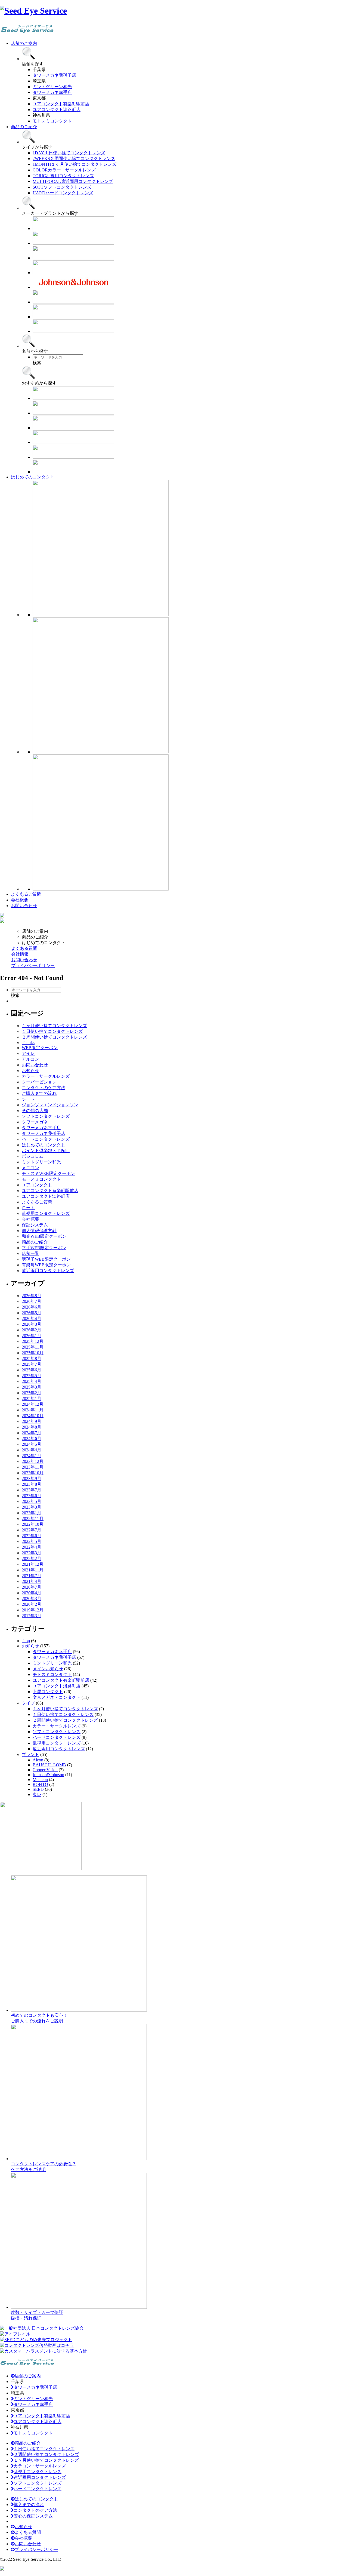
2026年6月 (32, 1307)
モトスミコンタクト (41, 1179)
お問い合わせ (35, 1065)
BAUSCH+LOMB (49, 1765)
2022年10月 (33, 1524)
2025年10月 (33, 1353)
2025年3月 (32, 1387)
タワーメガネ (35, 1122)
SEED (38, 1789)
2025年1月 (32, 1398)
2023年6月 (32, 1496)
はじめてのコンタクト (43, 1145)
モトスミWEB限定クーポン (48, 1173)
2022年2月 (32, 1559)
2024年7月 (32, 1433)
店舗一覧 (30, 1253)
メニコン (30, 1168)
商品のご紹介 (35, 1242)
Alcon (38, 1760)
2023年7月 (32, 1490)
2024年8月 (32, 1427)
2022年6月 (32, 1536)
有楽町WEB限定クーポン (46, 1265)
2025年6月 (32, 1370)
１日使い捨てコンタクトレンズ (52, 1031)
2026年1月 (32, 1336)
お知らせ (30, 1071)
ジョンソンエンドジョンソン (50, 1105)
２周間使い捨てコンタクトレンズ (54, 1037)
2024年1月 (32, 1456)
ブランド (30, 1754)
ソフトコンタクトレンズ (46, 1116)
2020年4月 (32, 1593)
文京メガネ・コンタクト (57, 1697)
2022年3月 (32, 1553)
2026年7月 (32, 1301)
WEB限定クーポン (40, 1048)
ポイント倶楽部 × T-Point (46, 1151)
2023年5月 (32, 1501)
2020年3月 (32, 1599)
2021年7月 (32, 1576)
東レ (37, 1794)
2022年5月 (32, 1541)
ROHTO (40, 1784)
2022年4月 (32, 1547)
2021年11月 (33, 1570)
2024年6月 (32, 1439)
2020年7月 (32, 1587)
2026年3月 (32, 1324)
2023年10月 (33, 1473)
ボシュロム (33, 1156)
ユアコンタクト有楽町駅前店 (50, 1191)
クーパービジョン (39, 1082)
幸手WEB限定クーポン (44, 1248)
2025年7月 (32, 1364)
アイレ (28, 1053)
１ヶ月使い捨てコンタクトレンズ (54, 1026)
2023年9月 (32, 1479)
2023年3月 (32, 1507)
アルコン (30, 1059)
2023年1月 (32, 1513)
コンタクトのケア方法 (43, 1088)
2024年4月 (32, 1450)
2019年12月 (33, 1610)
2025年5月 (32, 1376)
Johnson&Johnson (48, 1775)
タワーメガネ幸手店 (41, 1128)
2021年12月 (33, 1564)
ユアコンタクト (37, 1185)
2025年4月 (32, 1381)
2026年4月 (32, 1318)
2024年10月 (33, 1416)
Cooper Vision (45, 1770)
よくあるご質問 (37, 1202)
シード (28, 1099)
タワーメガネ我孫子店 (43, 1133)
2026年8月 (32, 1296)
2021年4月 (32, 1581)
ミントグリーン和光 (41, 1162)
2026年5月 (32, 1313)
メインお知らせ (48, 1669)
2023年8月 (32, 1484)
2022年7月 (32, 1530)
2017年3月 (32, 1616)
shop (26, 1641)
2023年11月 (33, 1467)
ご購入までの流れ (39, 1093)
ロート (28, 1208)
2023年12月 (33, 1461)
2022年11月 (33, 1519)
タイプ (28, 1703)
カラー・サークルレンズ (46, 1076)
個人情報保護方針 (39, 1231)
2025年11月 (33, 1347)
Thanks (28, 1043)
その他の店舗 (35, 1111)
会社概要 (30, 1219)
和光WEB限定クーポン (44, 1236)
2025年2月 (32, 1393)
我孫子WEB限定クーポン (46, 1259)
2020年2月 (32, 1604)
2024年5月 (32, 1444)
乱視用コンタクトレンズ (46, 1213)
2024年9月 (32, 1421)
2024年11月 (33, 1410)
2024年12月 (33, 1404)
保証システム (35, 1225)
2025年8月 (32, 1358)
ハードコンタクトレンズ (46, 1139)
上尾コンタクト (48, 1692)
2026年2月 (32, 1330)
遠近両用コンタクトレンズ (48, 1271)
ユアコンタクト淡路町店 (46, 1196)
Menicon (40, 1780)
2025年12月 (33, 1341)
